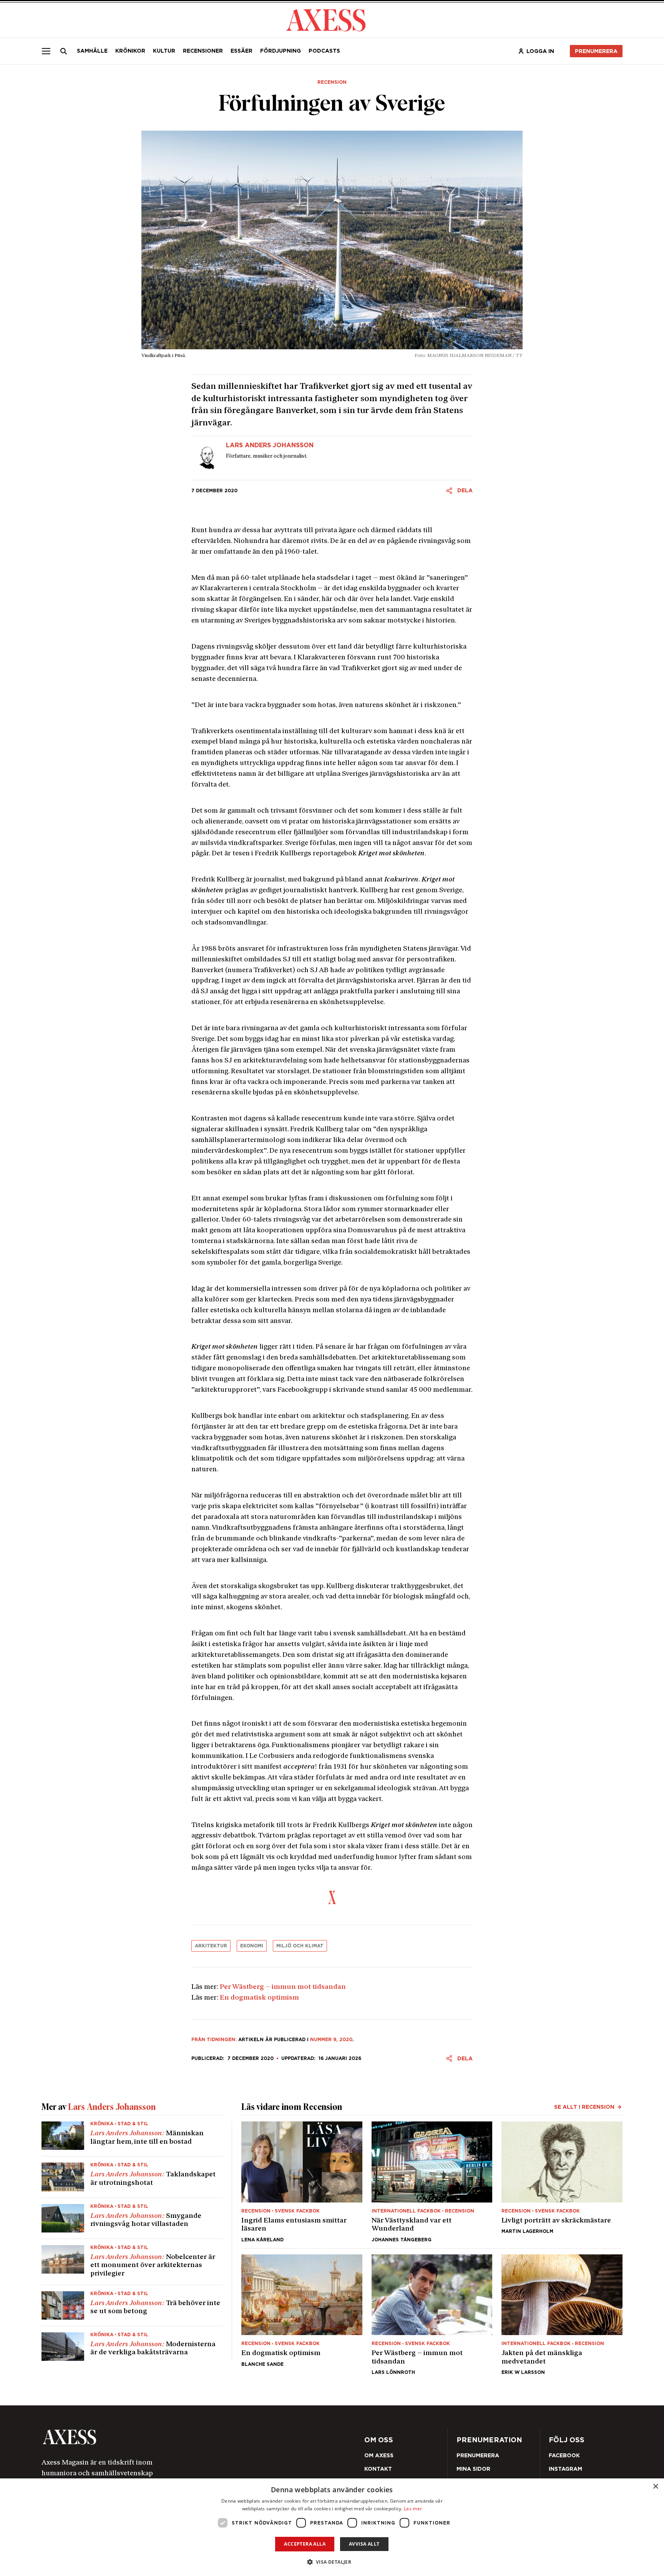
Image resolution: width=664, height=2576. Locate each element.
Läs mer (413, 2509)
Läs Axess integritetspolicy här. (393, 1313)
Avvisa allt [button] (364, 2544)
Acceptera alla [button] (305, 2544)
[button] (332, 2562)
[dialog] (332, 2527)
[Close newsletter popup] (498, 1225)
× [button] (655, 2487)
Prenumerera (350, 1334)
